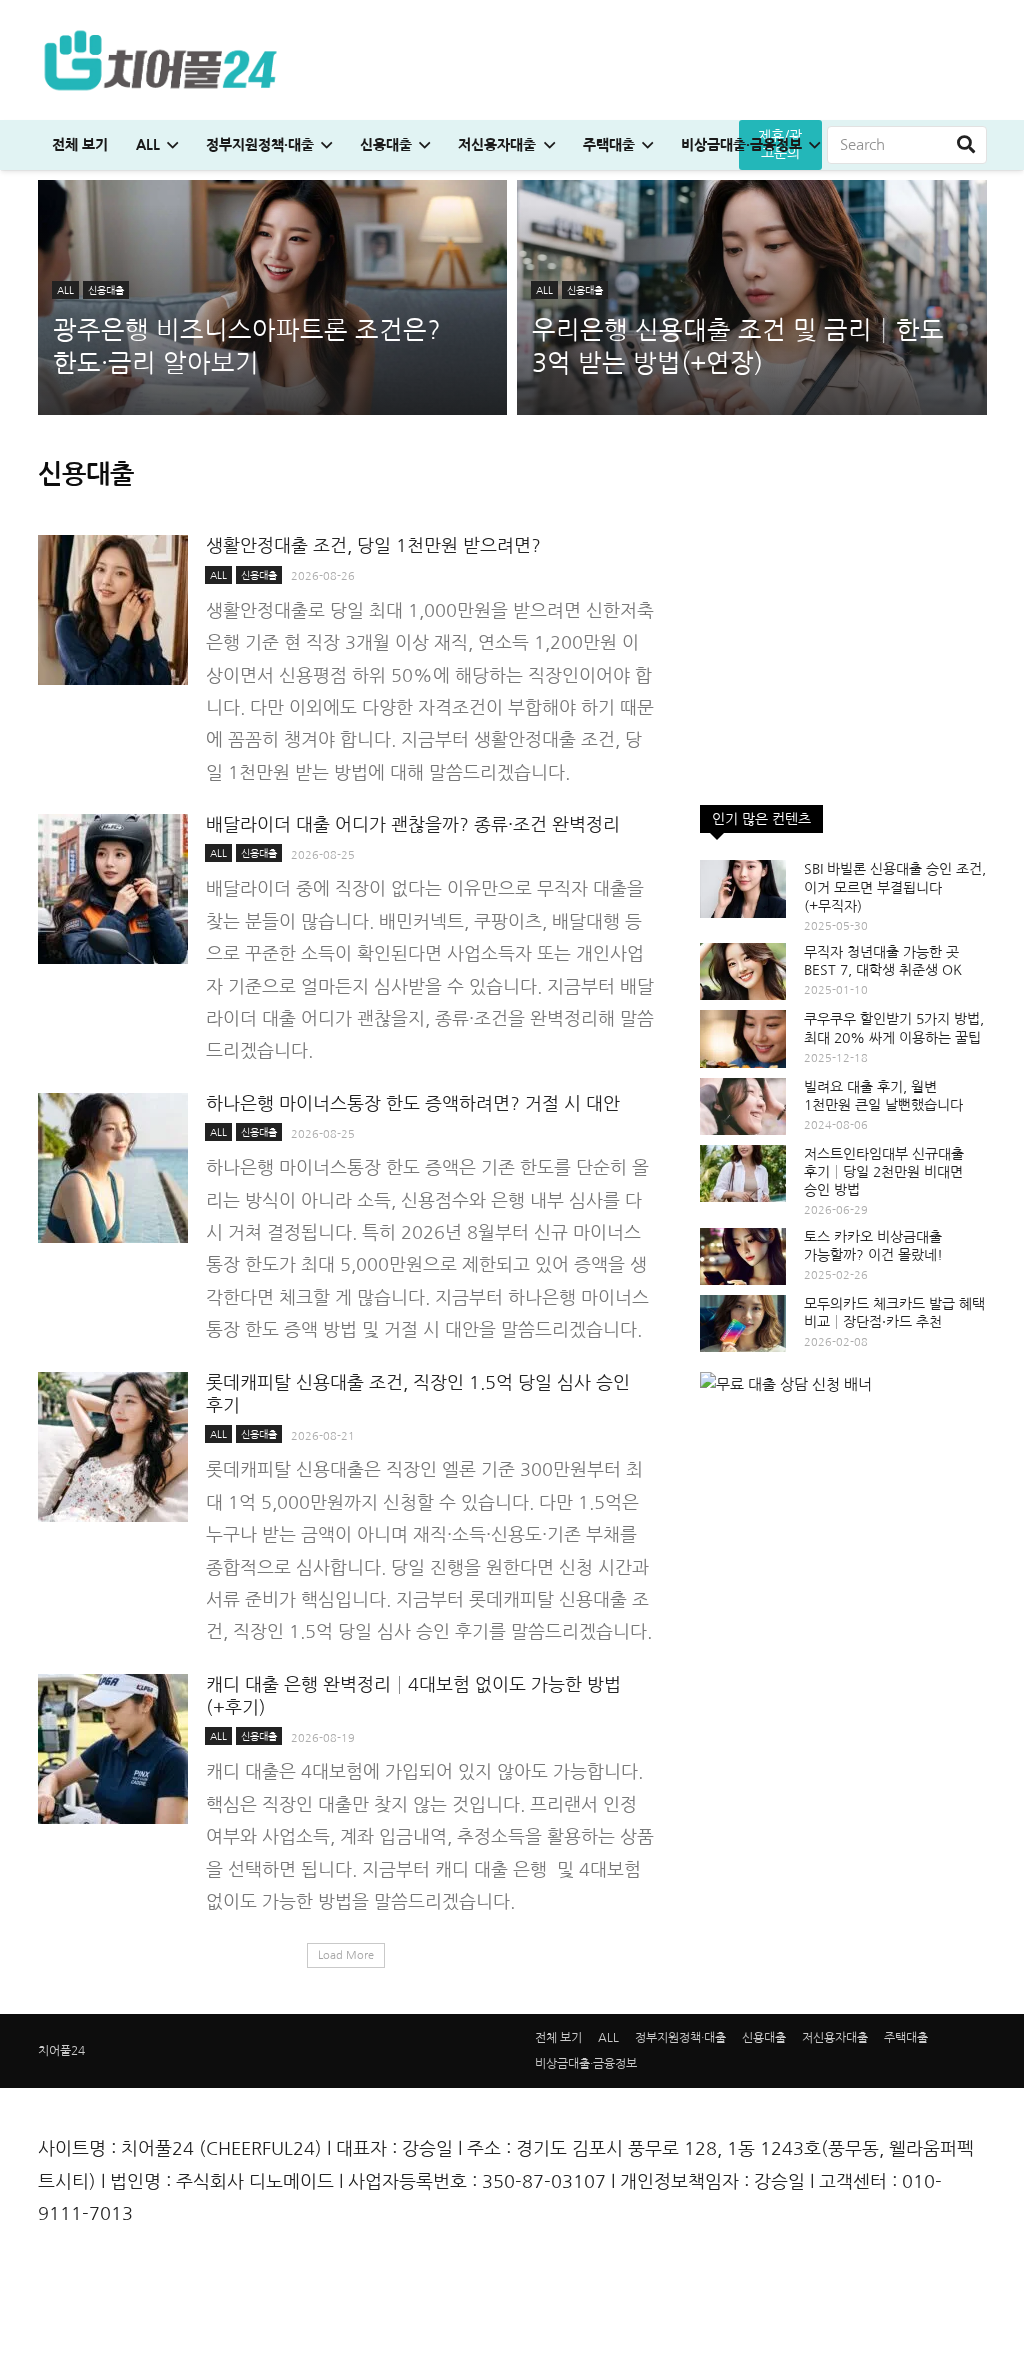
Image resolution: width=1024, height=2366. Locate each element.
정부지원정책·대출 (680, 2038)
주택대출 (906, 2038)
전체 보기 (558, 2038)
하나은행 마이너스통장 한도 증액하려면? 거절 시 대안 (413, 1104)
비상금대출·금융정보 (586, 2064)
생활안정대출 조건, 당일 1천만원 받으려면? (373, 546)
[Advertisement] (843, 660)
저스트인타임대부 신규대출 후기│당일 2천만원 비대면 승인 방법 (884, 1172)
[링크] (160, 60)
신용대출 (764, 2038)
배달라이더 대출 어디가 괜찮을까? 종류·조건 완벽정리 (413, 825)
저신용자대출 (835, 2038)
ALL (608, 2038)
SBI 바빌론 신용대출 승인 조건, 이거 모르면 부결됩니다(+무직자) (895, 887)
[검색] (966, 145)
